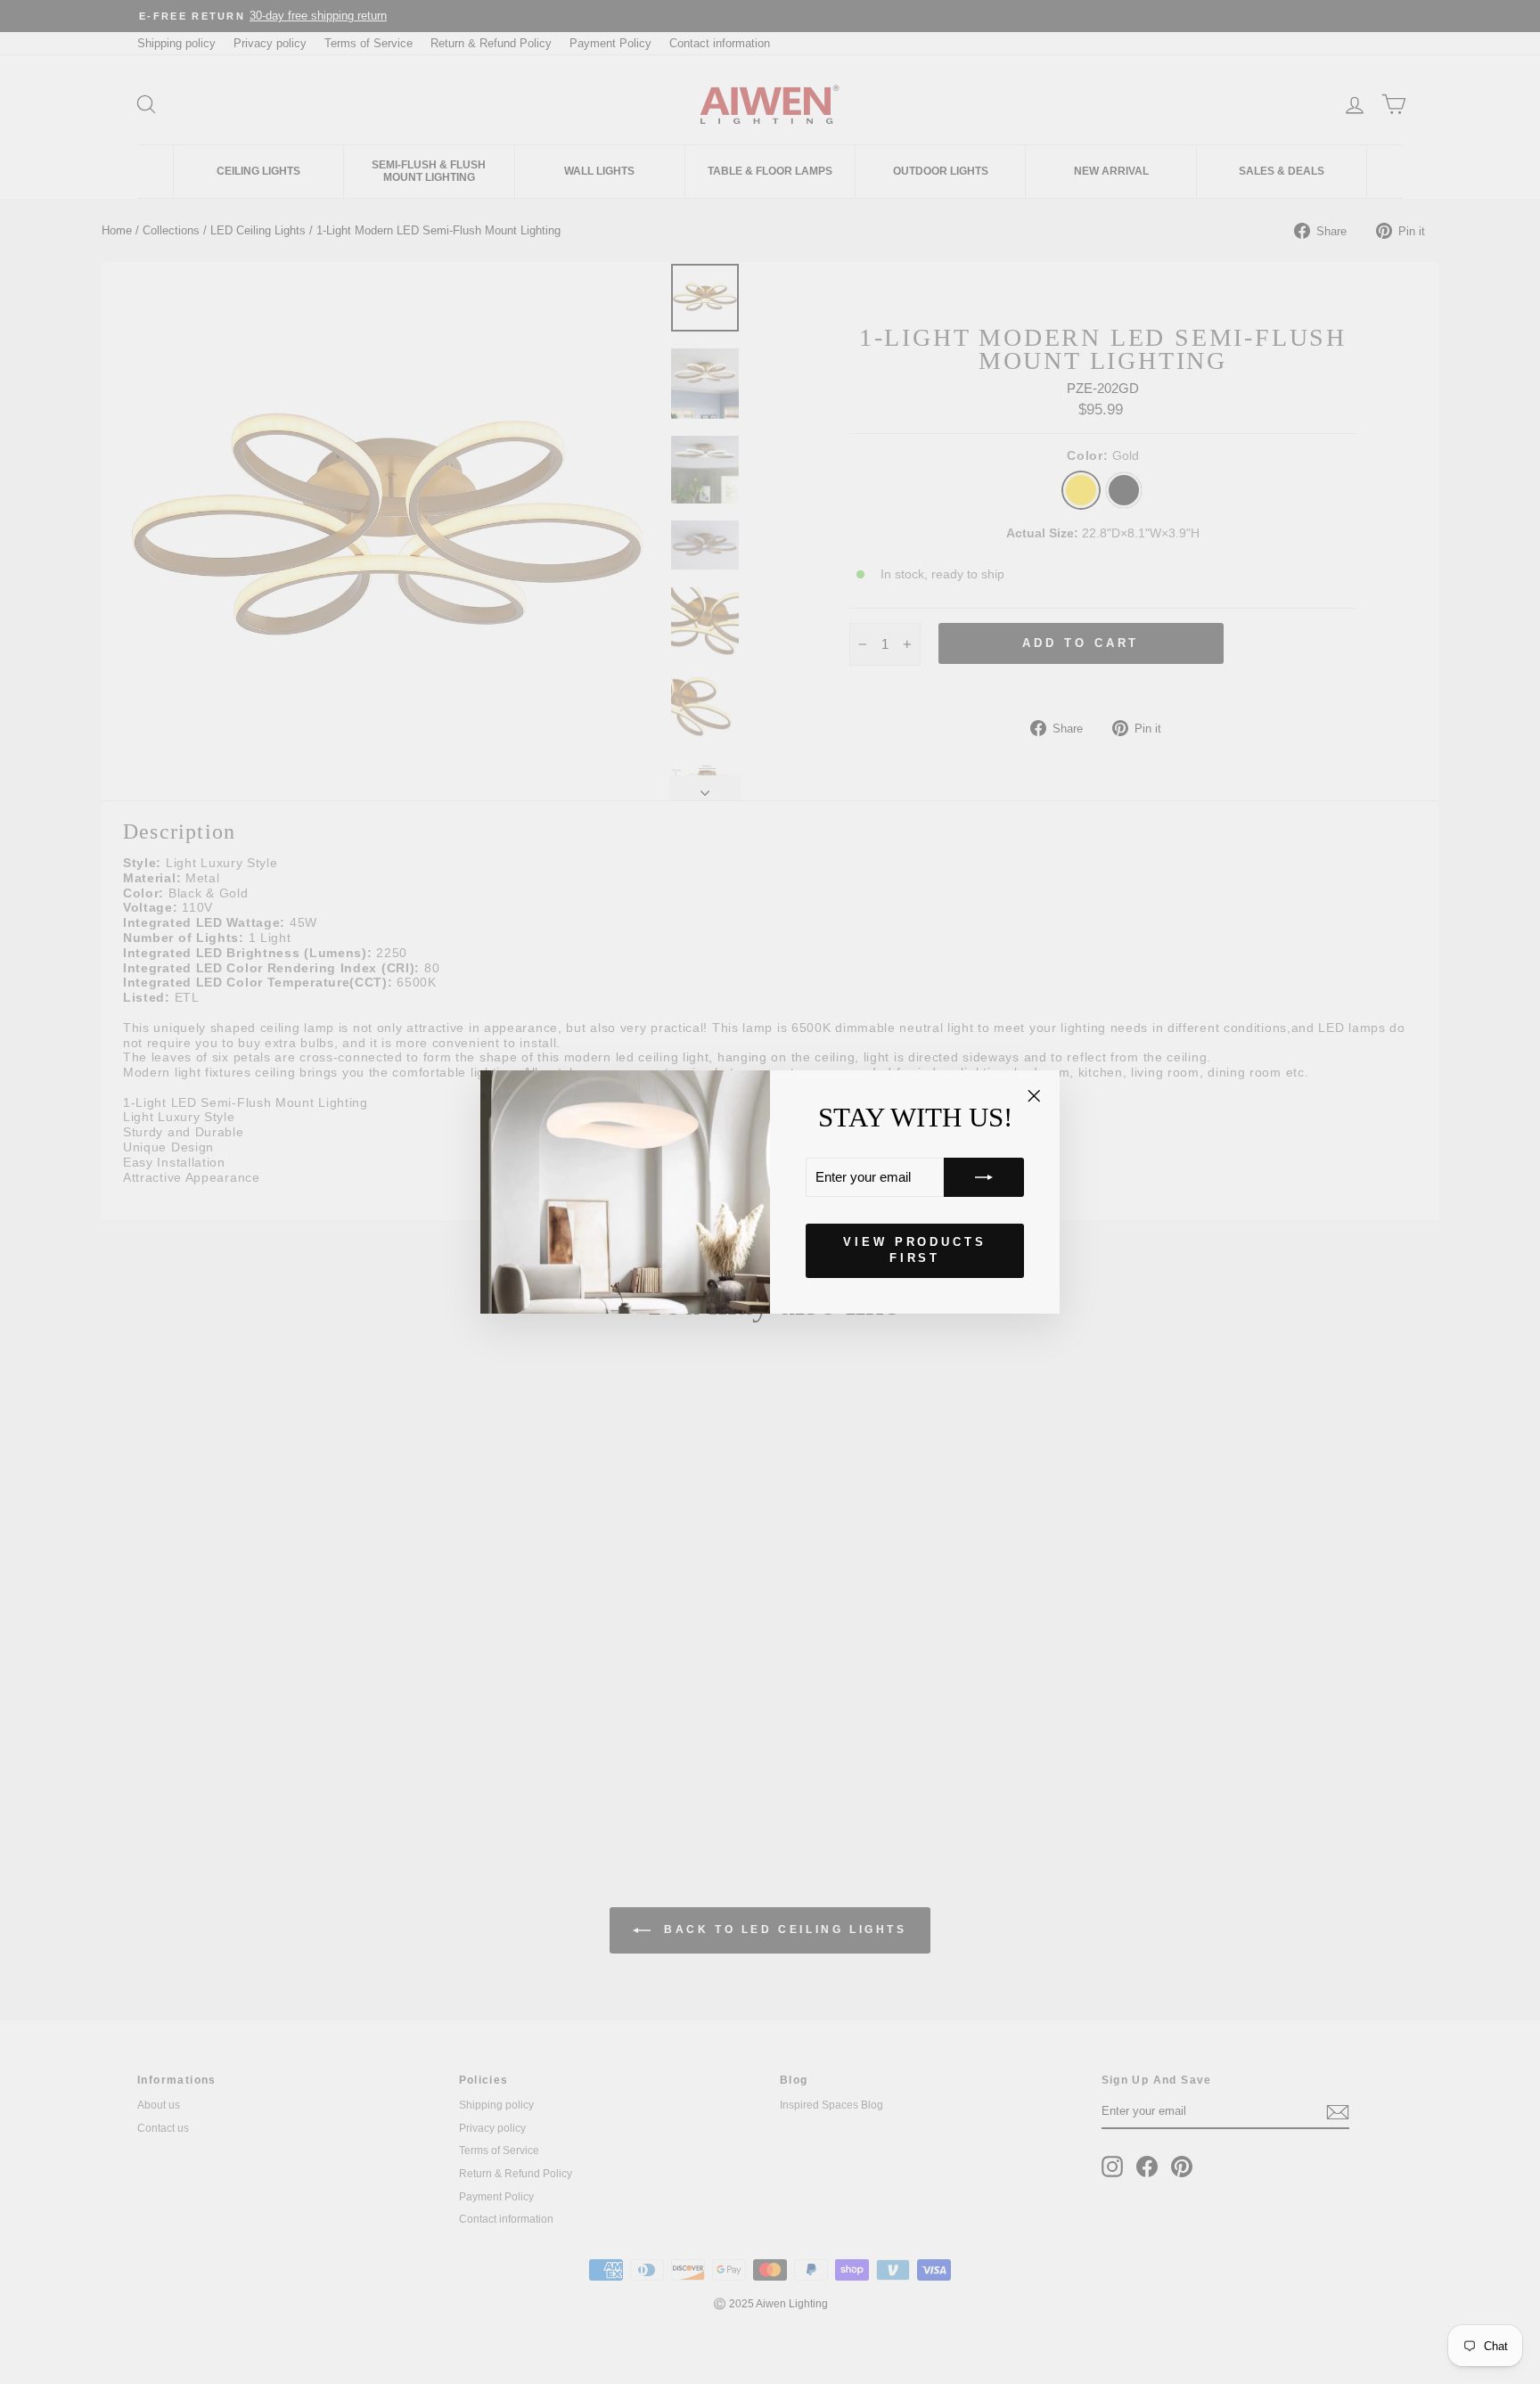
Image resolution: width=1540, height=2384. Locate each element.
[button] (984, 1177)
